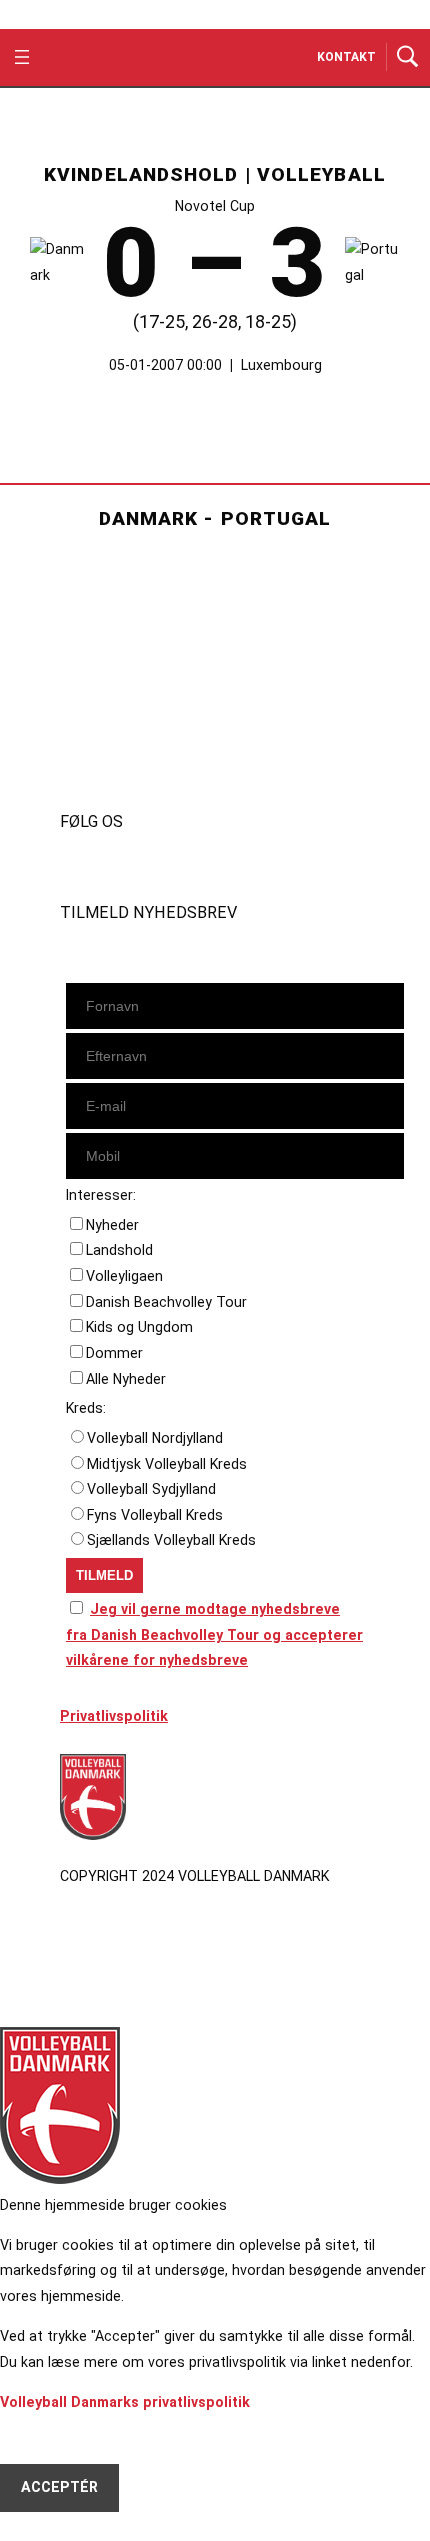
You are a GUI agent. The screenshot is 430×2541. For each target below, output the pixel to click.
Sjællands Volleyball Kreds (171, 1540)
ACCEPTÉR (59, 2487)
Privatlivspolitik (114, 1716)
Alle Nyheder (126, 1379)
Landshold (119, 1250)
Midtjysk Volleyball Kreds (167, 1464)
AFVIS (41, 2439)
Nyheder (112, 1225)
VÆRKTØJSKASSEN (129, 718)
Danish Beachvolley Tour (166, 1302)
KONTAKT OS (106, 743)
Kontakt (346, 57)
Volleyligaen (124, 1276)
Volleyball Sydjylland (151, 1489)
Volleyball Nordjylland (155, 1438)
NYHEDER (92, 667)
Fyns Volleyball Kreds (155, 1515)
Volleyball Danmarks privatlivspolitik (125, 2402)
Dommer (114, 1353)
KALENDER (97, 692)
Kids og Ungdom (139, 1327)
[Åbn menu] (22, 57)
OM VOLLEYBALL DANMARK (155, 769)
